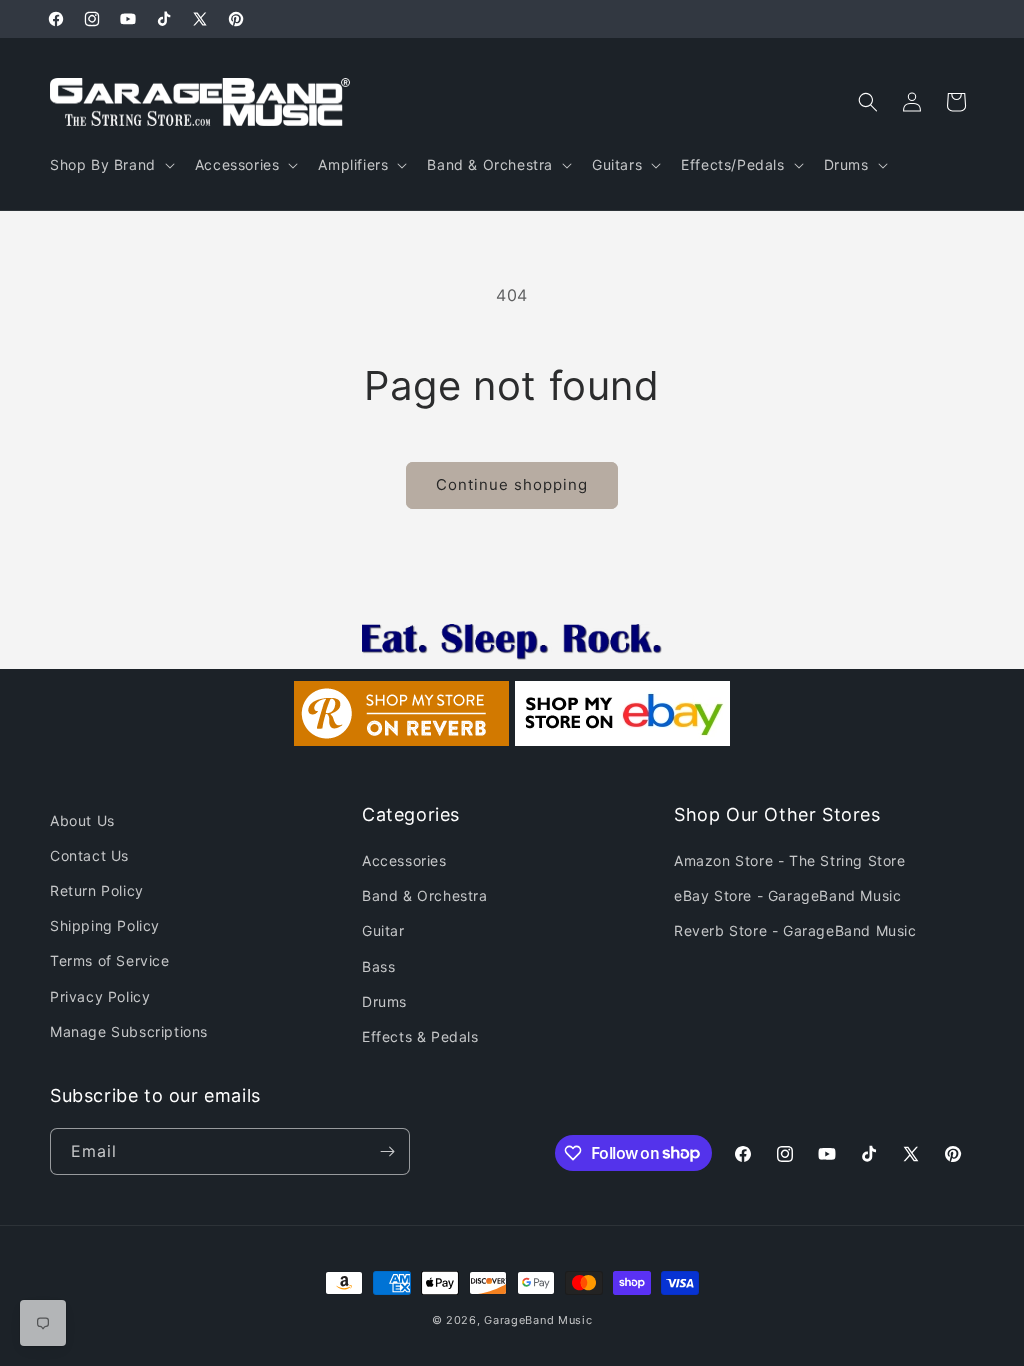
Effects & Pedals (420, 1036)
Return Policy (97, 890)
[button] (110, 165)
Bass (378, 966)
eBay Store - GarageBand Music (787, 895)
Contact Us (89, 855)
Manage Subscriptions (129, 1031)
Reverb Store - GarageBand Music (795, 930)
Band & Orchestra (425, 895)
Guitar (383, 930)
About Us (82, 820)
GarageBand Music (538, 1320)
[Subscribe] (387, 1151)
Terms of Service (110, 960)
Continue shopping (512, 484)
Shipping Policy (105, 925)
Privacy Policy (100, 996)
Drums (384, 1001)
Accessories (404, 860)
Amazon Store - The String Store (790, 860)
